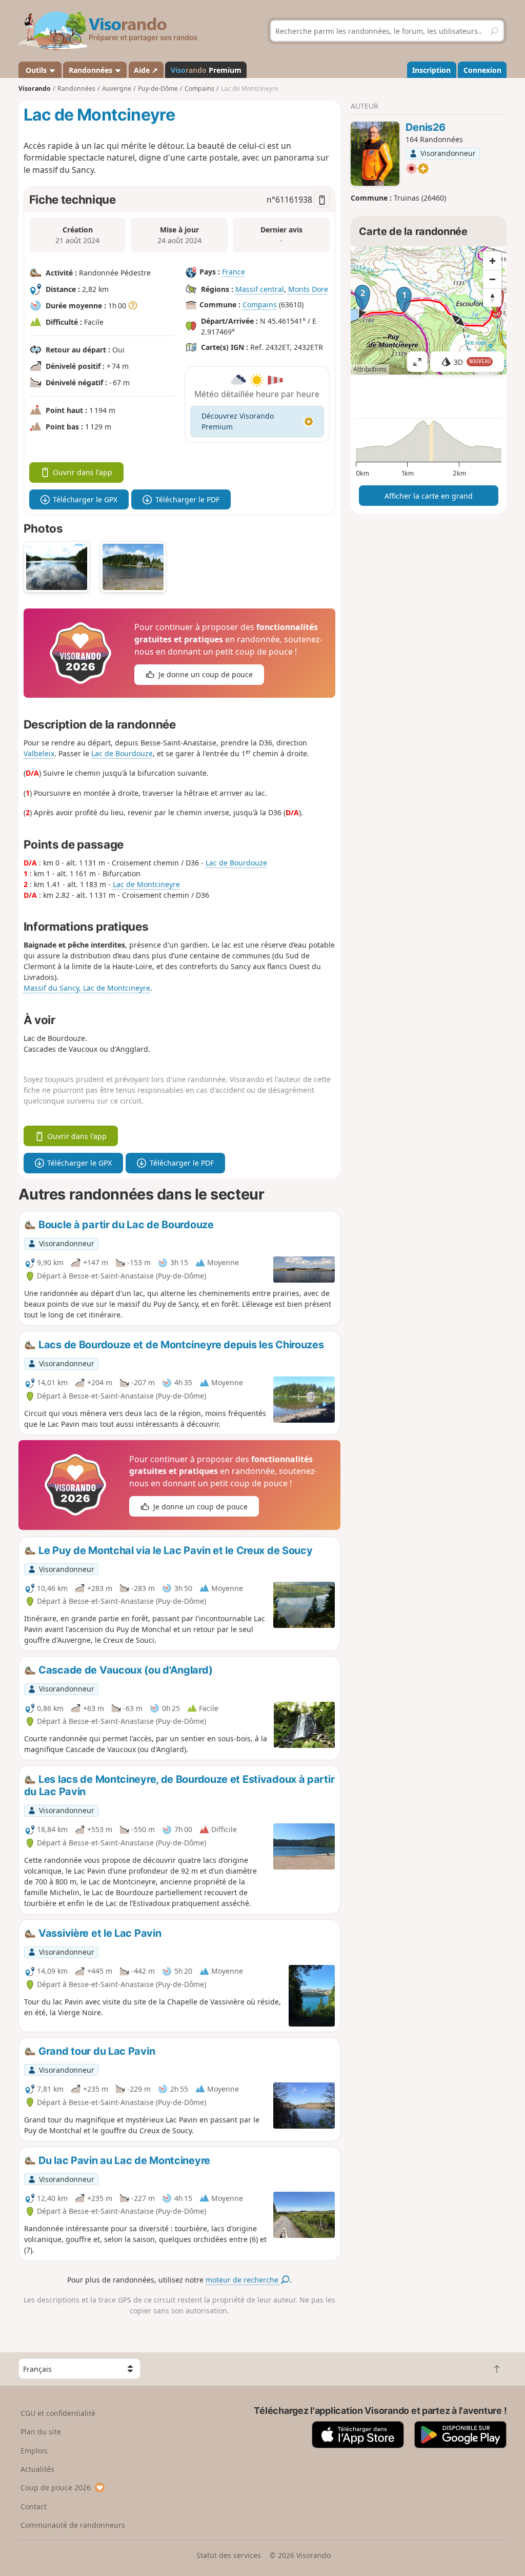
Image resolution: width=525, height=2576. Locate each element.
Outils (36, 70)
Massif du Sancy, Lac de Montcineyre (87, 988)
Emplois (34, 2451)
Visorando (35, 89)
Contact (34, 2506)
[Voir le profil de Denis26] (375, 154)
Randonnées (92, 70)
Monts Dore (308, 289)
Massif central (260, 289)
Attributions (370, 369)
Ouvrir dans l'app (83, 472)
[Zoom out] (492, 279)
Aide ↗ (146, 70)
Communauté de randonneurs (73, 2525)
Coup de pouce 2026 (56, 2487)
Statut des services (229, 2555)
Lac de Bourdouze (122, 753)
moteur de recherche (243, 2280)
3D (472, 362)
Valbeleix (39, 753)
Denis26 (425, 127)
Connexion (482, 70)
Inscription (431, 70)
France (234, 272)
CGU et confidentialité (58, 2413)
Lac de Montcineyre (146, 884)
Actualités (37, 2469)
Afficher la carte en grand (429, 496)
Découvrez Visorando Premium (238, 421)
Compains (260, 304)
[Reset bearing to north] (492, 298)
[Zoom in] (492, 261)
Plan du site (41, 2432)
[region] (429, 310)
